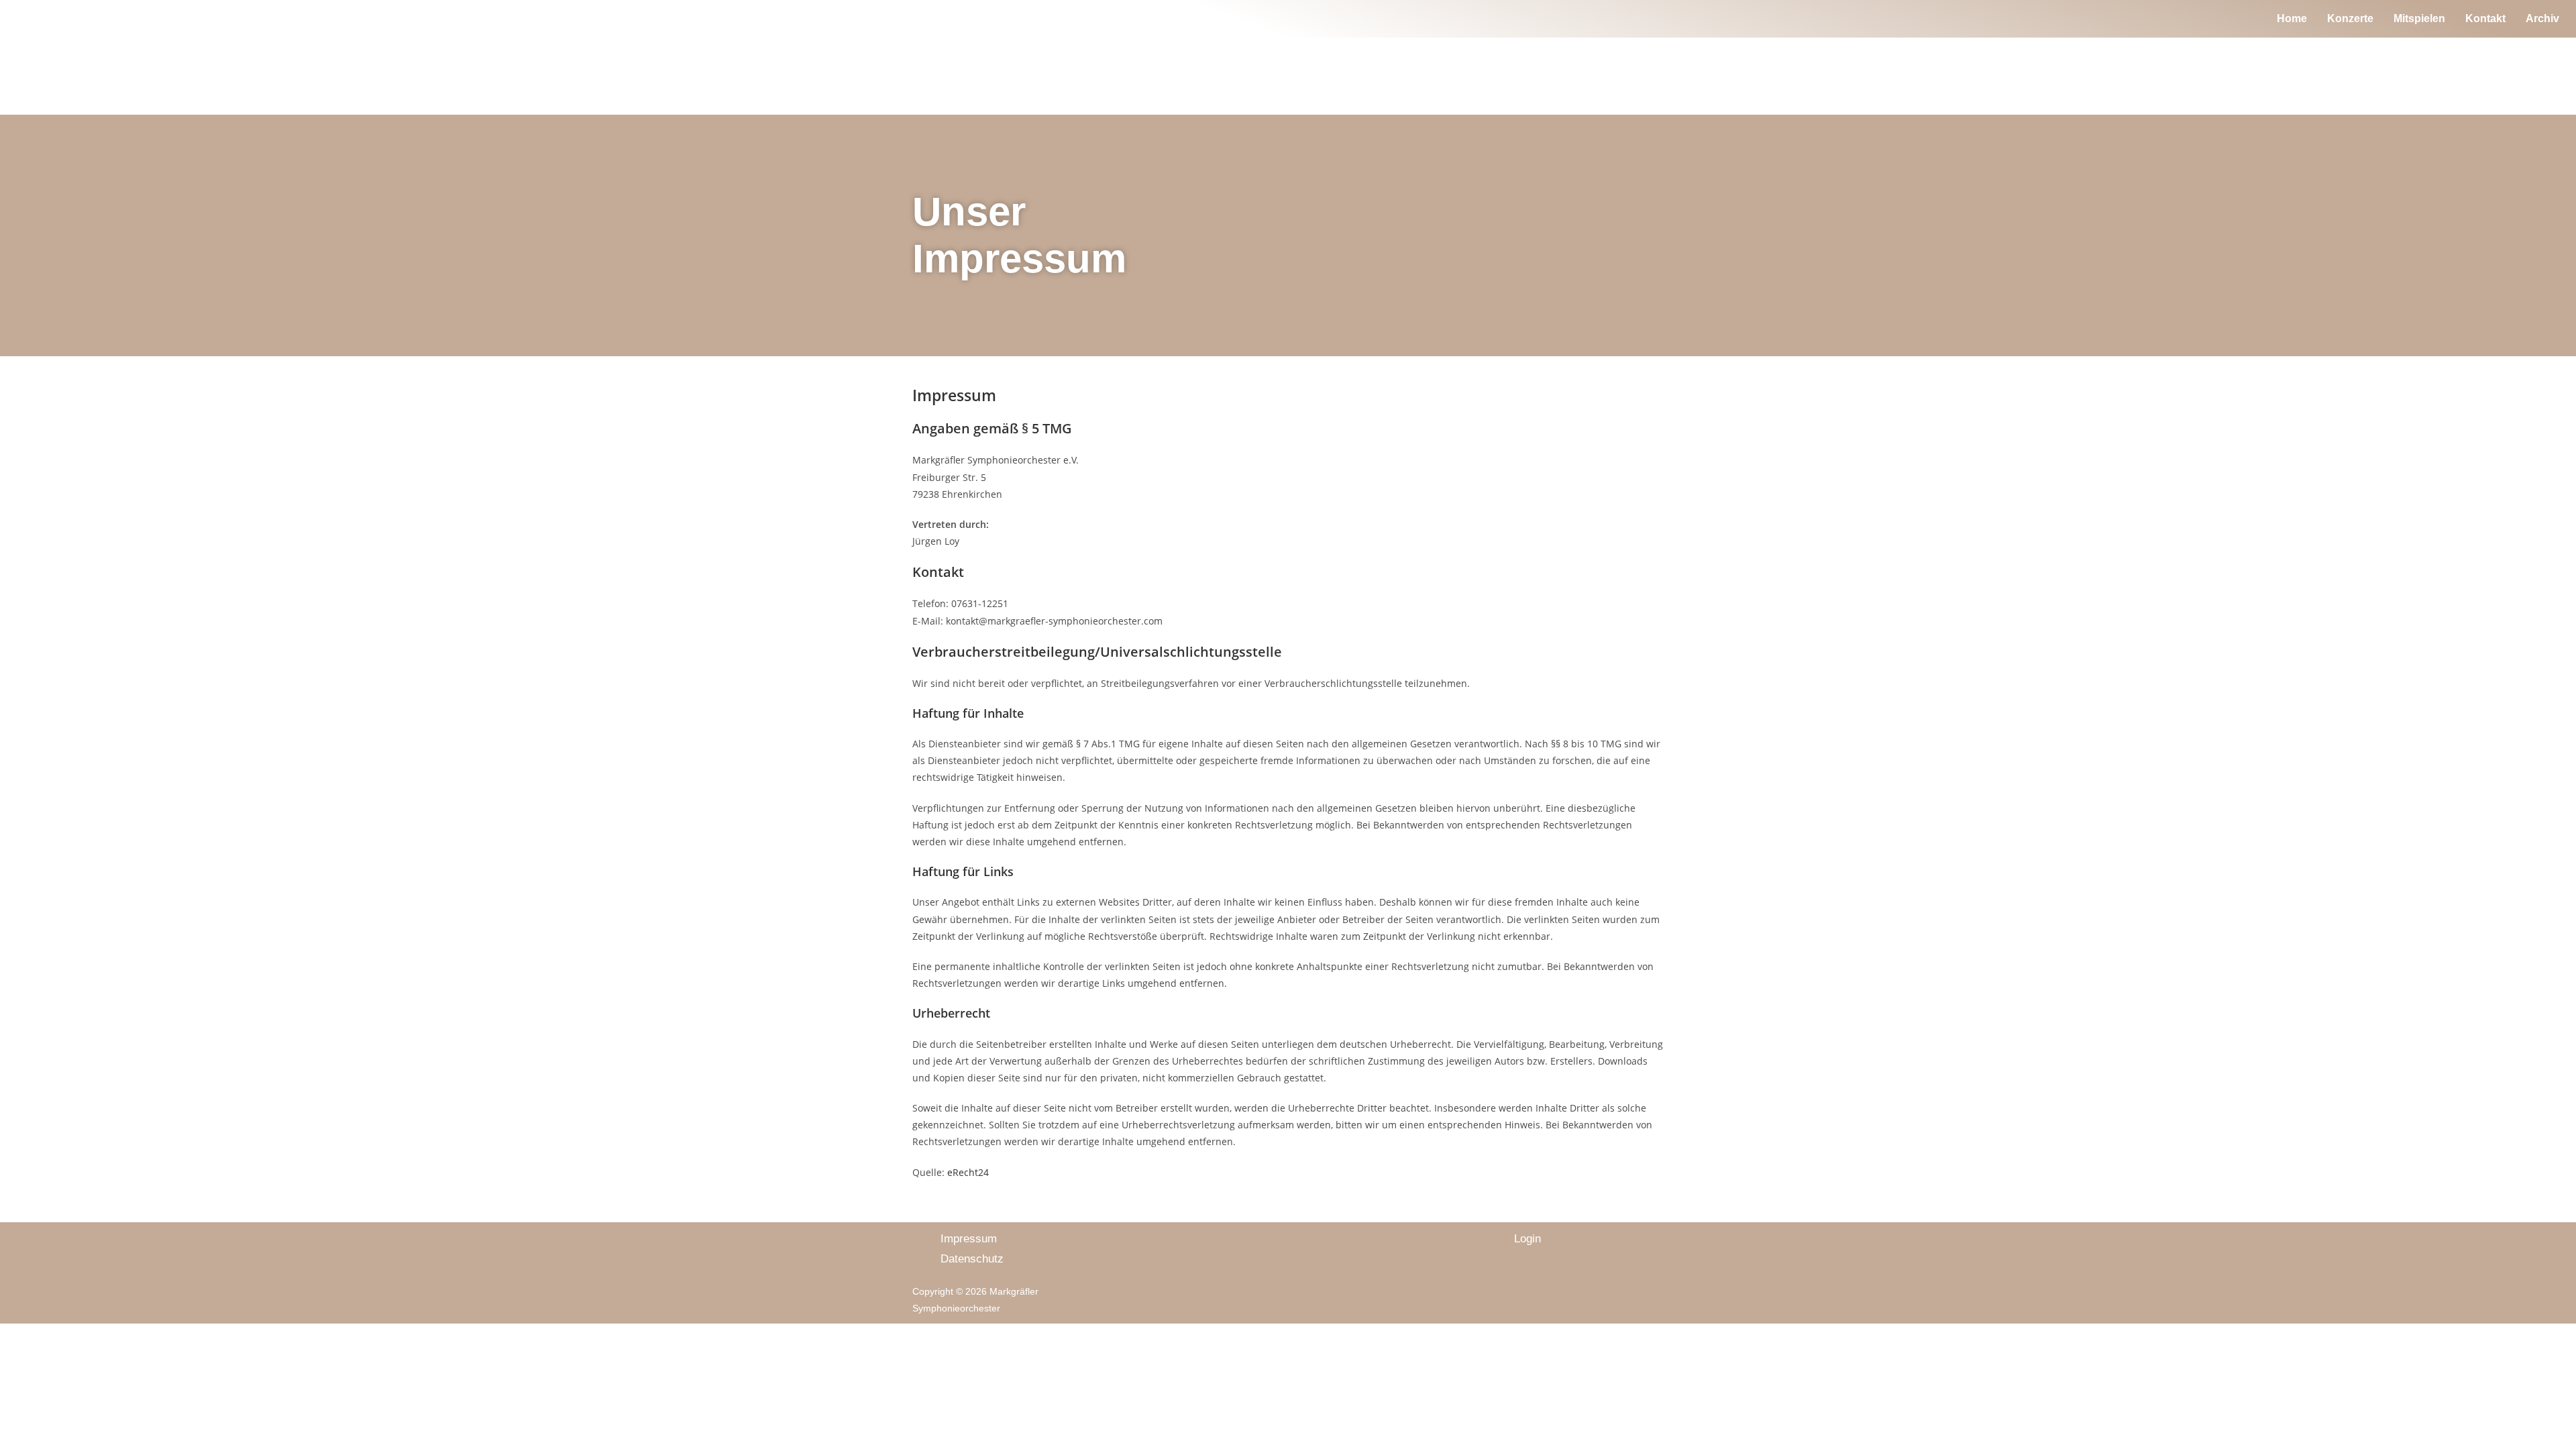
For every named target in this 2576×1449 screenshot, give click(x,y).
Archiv (2542, 18)
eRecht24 (968, 1172)
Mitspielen (2419, 18)
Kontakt (2485, 18)
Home (2292, 18)
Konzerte (2350, 18)
